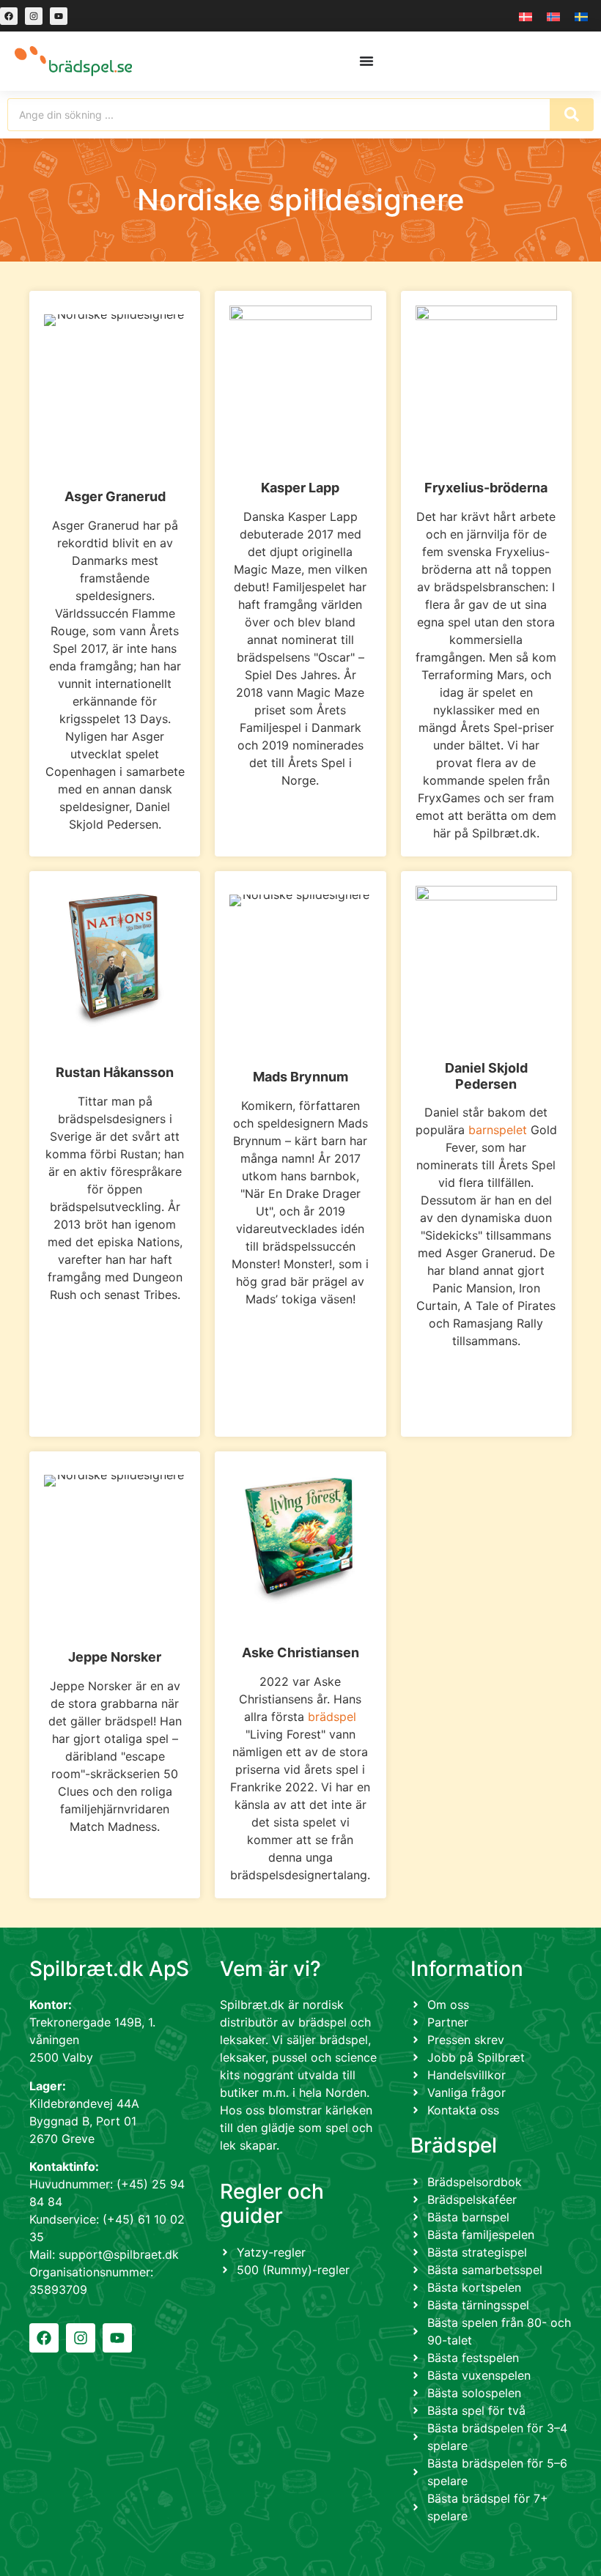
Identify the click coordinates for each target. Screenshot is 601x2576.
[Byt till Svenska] (581, 16)
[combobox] (279, 115)
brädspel (332, 1717)
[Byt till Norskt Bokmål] (553, 16)
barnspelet (498, 1130)
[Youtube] (59, 16)
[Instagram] (34, 16)
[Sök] (572, 115)
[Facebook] (9, 16)
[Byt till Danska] (526, 16)
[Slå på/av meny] (366, 61)
